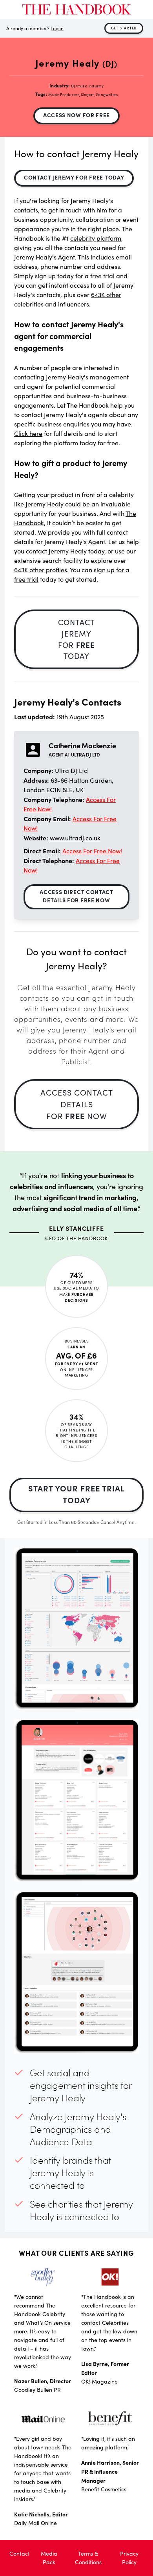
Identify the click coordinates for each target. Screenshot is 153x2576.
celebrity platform (96, 238)
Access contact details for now (77, 1104)
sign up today (54, 276)
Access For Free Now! (92, 851)
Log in (57, 28)
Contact (20, 2553)
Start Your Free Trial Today (76, 1494)
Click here (28, 433)
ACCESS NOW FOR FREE (76, 115)
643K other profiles (41, 570)
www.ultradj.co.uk (75, 838)
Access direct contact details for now (76, 896)
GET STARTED (124, 28)
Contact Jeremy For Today (74, 177)
